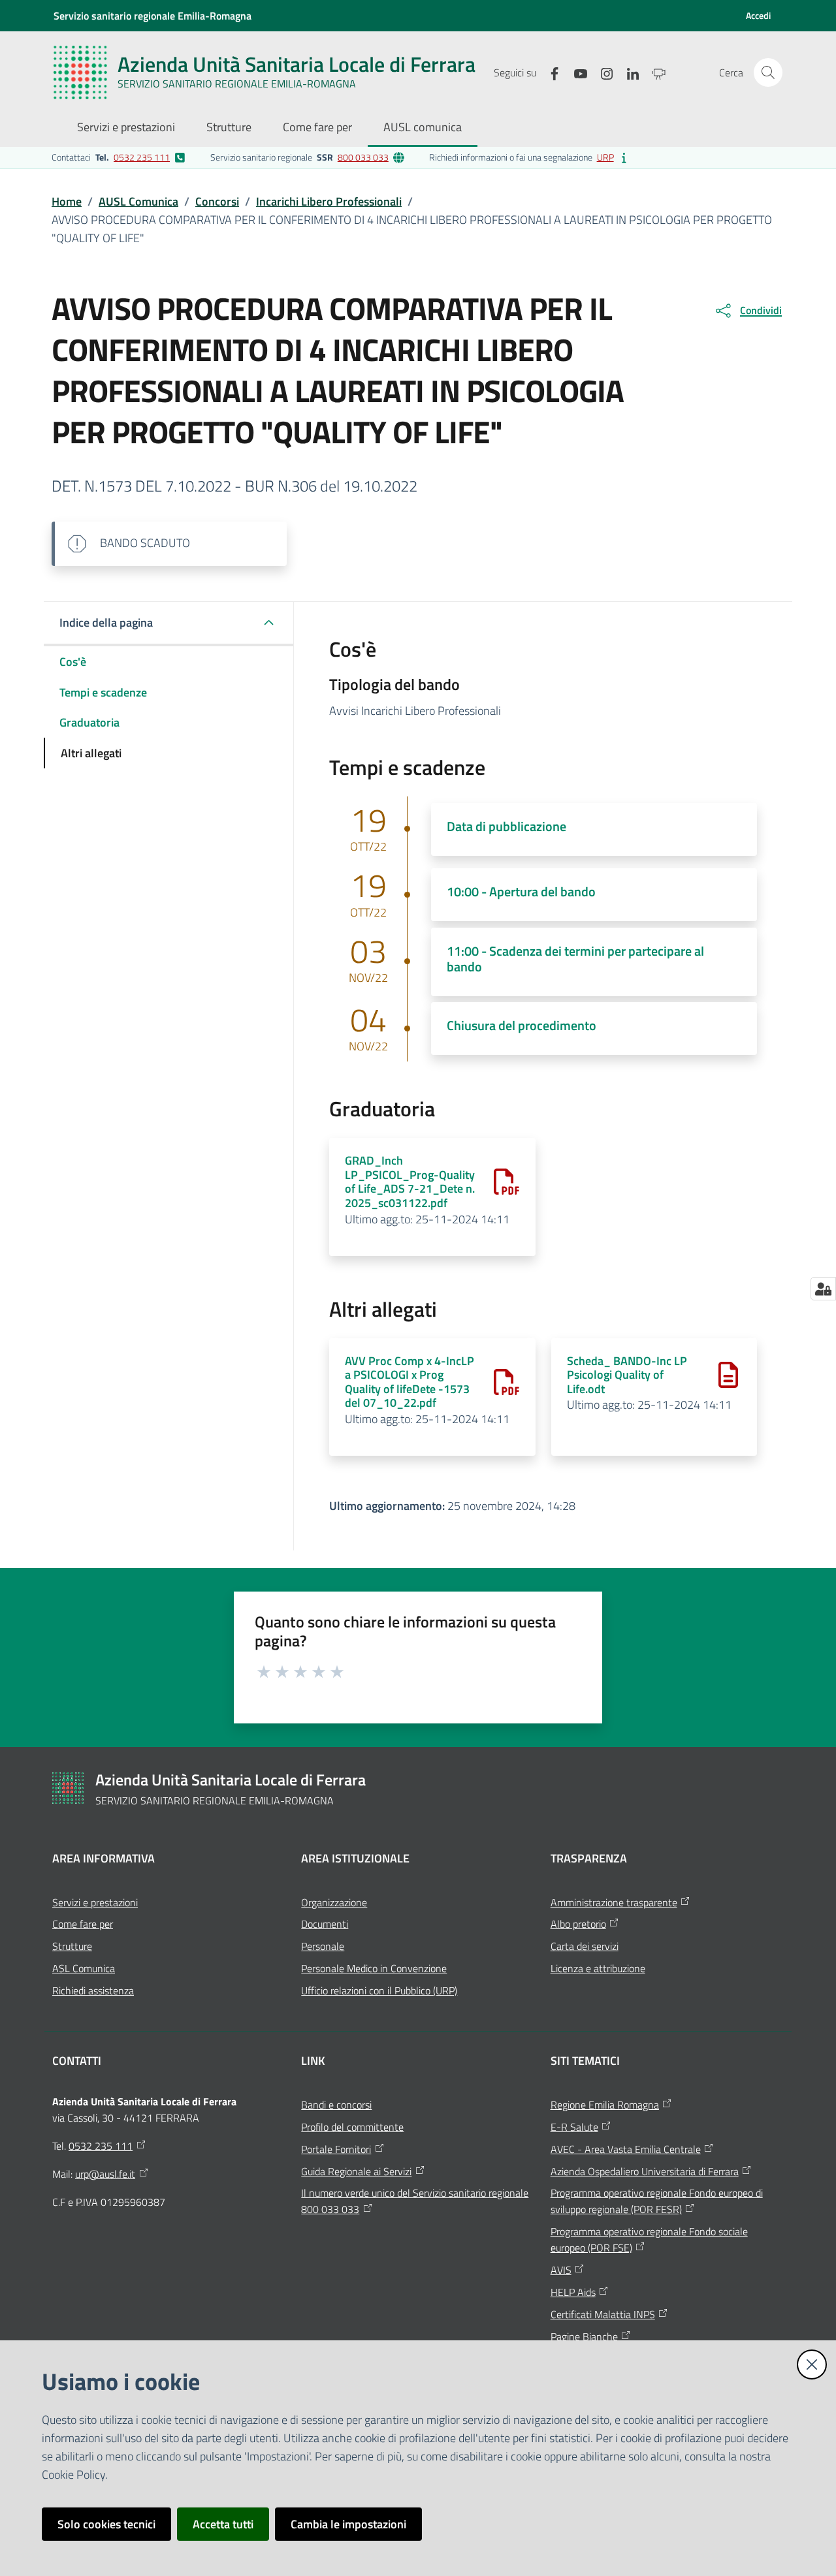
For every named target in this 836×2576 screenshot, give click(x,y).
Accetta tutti (223, 2524)
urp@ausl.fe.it (105, 2174)
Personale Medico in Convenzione (374, 1968)
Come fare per (83, 1924)
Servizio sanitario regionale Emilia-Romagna (153, 16)
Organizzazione (334, 1902)
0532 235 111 (142, 157)
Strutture (72, 1946)
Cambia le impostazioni (348, 2524)
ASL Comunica (84, 1968)
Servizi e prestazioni (95, 1902)
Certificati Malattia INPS (603, 2314)
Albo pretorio (578, 1924)
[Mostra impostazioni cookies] (823, 1289)
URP (605, 157)
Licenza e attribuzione (598, 1968)
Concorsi (217, 201)
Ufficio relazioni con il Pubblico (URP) (379, 1990)
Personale (323, 1946)
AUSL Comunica (138, 201)
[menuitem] (126, 128)
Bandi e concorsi (336, 2105)
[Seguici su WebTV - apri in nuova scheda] (654, 72)
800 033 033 (363, 157)
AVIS (561, 2270)
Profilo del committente (352, 2127)
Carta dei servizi (585, 1946)
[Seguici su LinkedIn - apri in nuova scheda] (628, 72)
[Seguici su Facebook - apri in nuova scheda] (549, 72)
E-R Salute (574, 2127)
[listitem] (119, 157)
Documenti (325, 1924)
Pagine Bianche (584, 2336)
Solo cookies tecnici (106, 2524)
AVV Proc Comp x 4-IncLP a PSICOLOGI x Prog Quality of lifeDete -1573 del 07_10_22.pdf (410, 1382)
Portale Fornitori (336, 2149)
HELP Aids (573, 2292)
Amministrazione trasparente (614, 1902)
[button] (768, 72)
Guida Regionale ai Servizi (356, 2171)
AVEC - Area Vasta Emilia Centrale (626, 2149)
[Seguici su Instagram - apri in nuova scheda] (602, 72)
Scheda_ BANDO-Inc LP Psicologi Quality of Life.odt (627, 1375)
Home (67, 201)
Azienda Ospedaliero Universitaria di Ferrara (645, 2171)
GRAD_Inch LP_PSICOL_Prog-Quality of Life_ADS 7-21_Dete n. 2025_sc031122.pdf (410, 1182)
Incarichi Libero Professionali (329, 201)
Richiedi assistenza (93, 1990)
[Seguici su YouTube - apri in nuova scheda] (575, 72)
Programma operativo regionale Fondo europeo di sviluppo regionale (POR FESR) (657, 2201)
